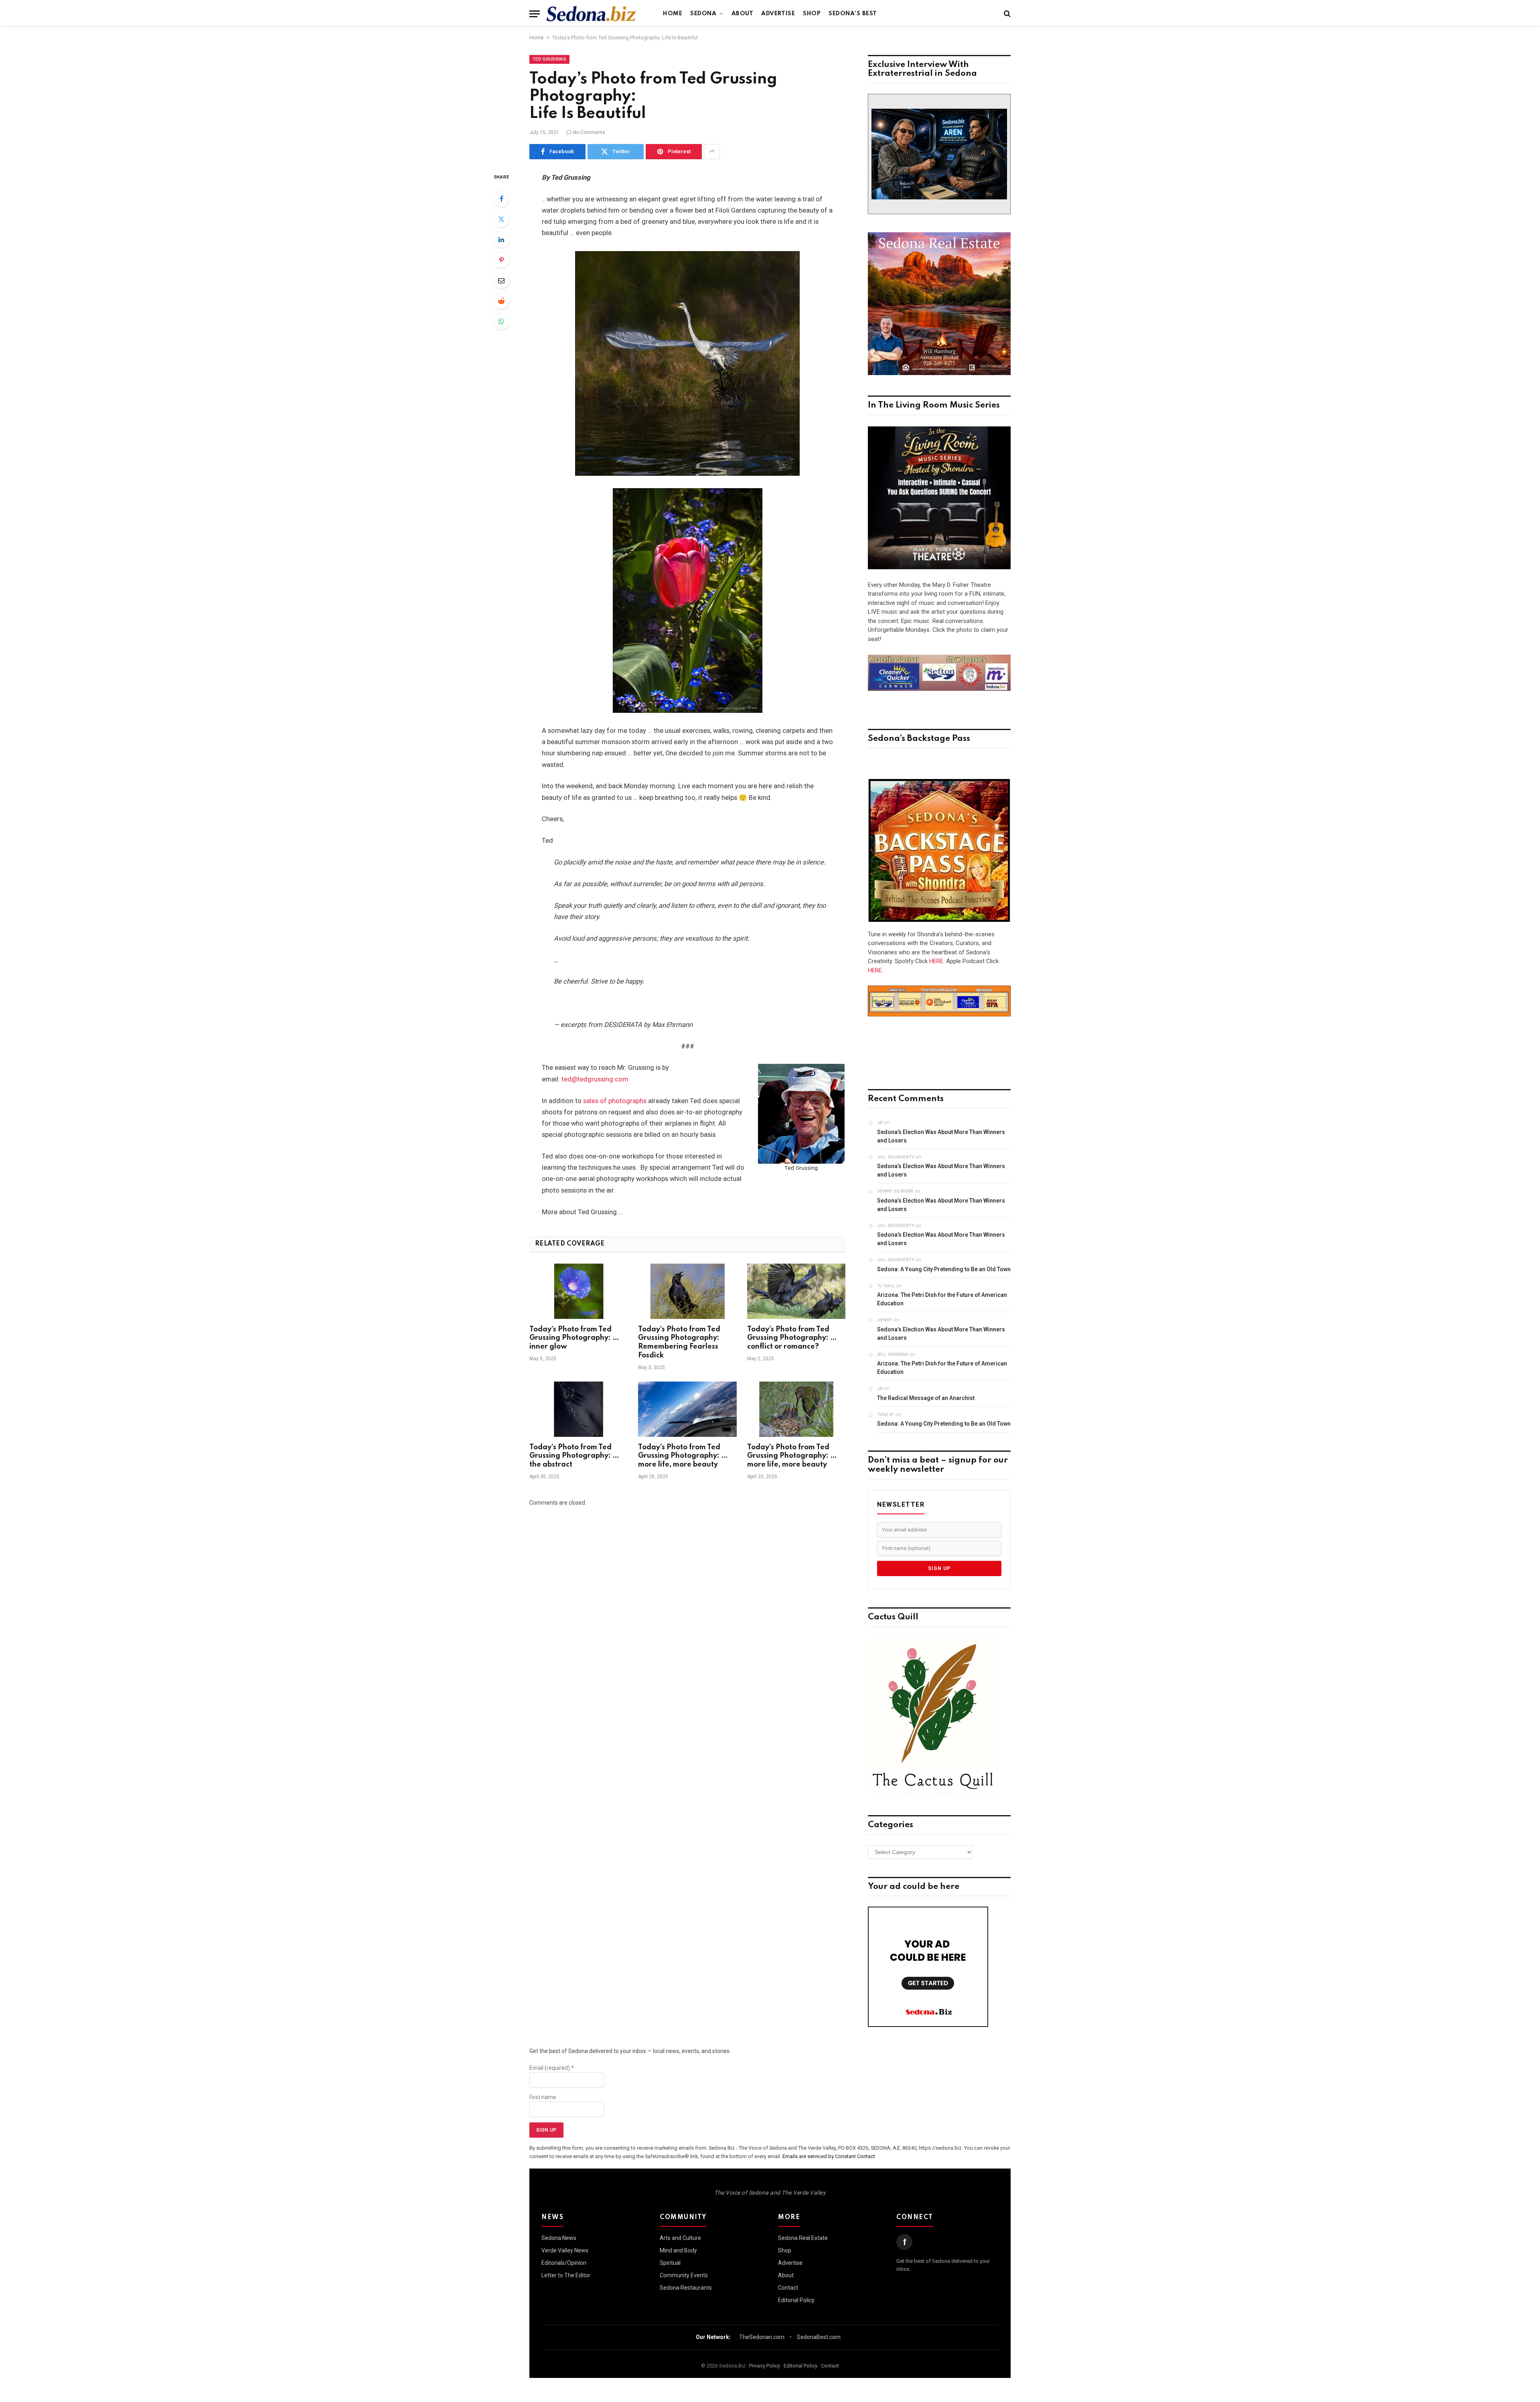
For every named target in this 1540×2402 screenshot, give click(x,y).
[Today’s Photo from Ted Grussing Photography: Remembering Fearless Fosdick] (687, 1291)
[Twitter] (501, 219)
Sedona (703, 14)
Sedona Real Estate (803, 2238)
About (743, 14)
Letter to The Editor (566, 2275)
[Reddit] (501, 301)
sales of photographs (615, 1101)
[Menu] (535, 14)
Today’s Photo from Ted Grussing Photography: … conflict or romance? (792, 1338)
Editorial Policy (796, 2300)
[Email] (501, 280)
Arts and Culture (680, 2238)
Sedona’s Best (853, 14)
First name (543, 2097)
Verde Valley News (565, 2250)
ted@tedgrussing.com (595, 1079)
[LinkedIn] (501, 239)
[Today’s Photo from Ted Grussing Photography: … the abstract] (579, 1409)
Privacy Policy (765, 2366)
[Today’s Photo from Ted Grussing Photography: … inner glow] (579, 1291)
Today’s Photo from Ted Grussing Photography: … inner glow (574, 1338)
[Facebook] (501, 199)
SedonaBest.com (819, 2337)
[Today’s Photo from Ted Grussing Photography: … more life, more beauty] (687, 1409)
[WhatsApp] (501, 321)
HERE (936, 961)
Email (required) (552, 2068)
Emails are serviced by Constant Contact (829, 2156)
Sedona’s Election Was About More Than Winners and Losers (941, 1136)
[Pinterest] (501, 260)
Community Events (684, 2275)
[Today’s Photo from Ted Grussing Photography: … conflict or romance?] (796, 1291)
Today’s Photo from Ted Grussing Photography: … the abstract (574, 1456)
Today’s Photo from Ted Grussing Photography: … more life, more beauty (683, 1456)
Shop (812, 14)
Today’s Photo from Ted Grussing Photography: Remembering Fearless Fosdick (679, 1342)
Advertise (778, 14)
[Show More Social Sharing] (712, 152)
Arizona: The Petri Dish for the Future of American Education (942, 1299)
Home (673, 14)
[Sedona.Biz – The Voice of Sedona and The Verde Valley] (591, 14)
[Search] (1006, 14)
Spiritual (670, 2263)
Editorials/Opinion (564, 2263)
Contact (788, 2288)
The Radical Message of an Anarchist (926, 1398)
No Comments (589, 132)
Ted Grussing (549, 59)
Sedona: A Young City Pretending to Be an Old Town (944, 1269)
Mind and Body (678, 2250)
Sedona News (559, 2238)
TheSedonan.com (762, 2337)
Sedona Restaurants (686, 2288)
